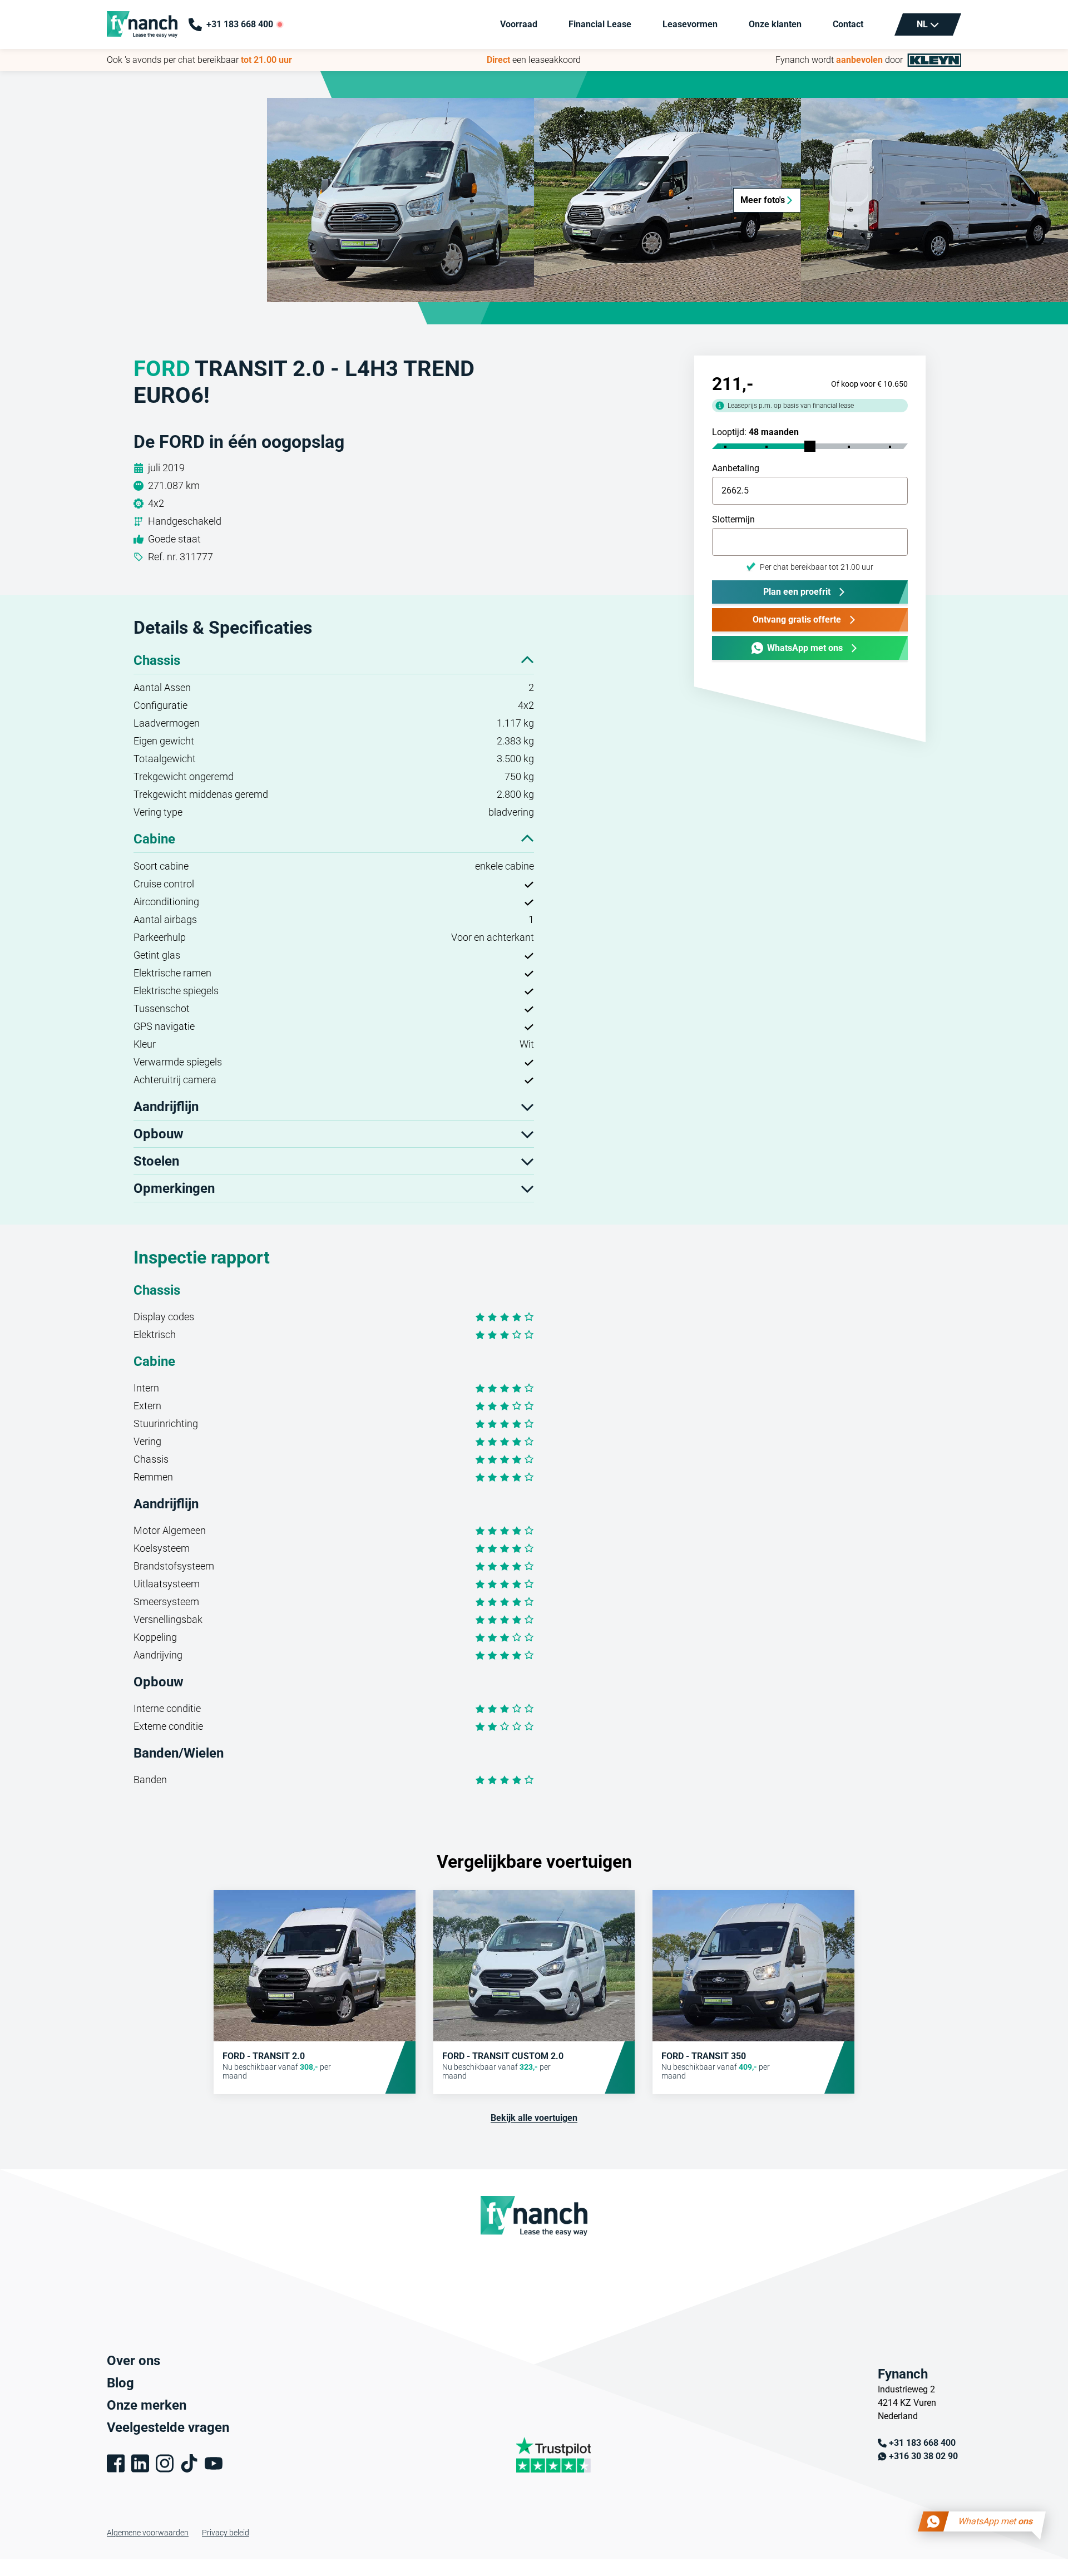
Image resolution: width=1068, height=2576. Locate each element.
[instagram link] (165, 2463)
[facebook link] (116, 2463)
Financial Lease (600, 24)
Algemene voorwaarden (148, 2533)
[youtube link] (214, 2463)
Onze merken (147, 2405)
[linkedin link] (140, 2463)
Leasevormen (690, 24)
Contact (848, 24)
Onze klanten (775, 24)
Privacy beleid (226, 2533)
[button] (400, 200)
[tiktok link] (189, 2463)
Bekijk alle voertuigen (534, 2118)
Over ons (133, 2361)
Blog (120, 2383)
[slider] (810, 446)
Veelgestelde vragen (168, 2427)
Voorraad (519, 24)
